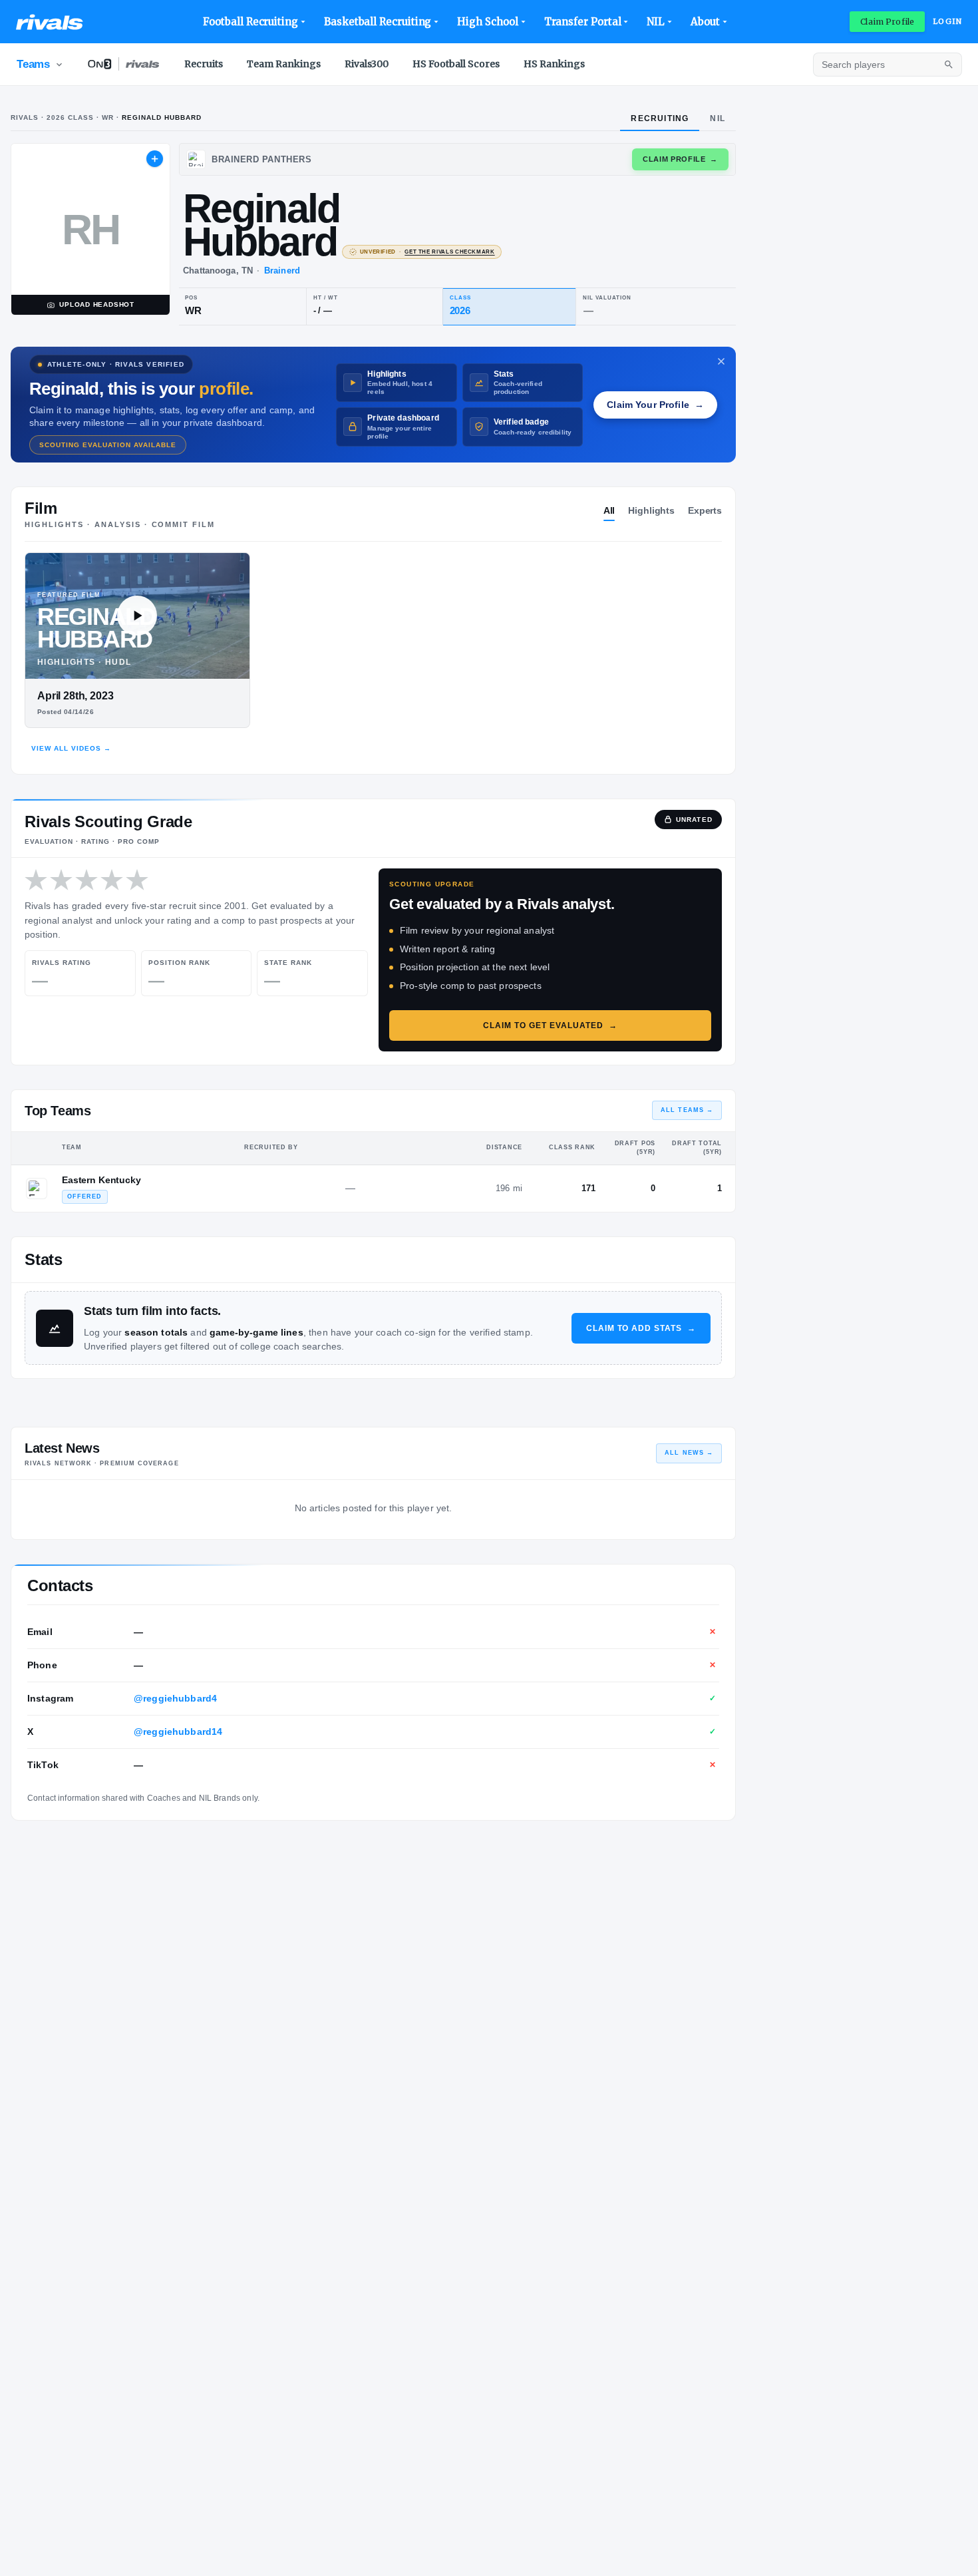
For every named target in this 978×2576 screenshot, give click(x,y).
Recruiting (660, 118)
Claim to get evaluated (550, 1025)
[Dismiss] (721, 361)
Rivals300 (367, 64)
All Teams (687, 1110)
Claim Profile (887, 22)
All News (689, 1453)
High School (487, 22)
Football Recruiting (250, 22)
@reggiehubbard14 (178, 1732)
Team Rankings (284, 64)
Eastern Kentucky (101, 1180)
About (705, 22)
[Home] (50, 22)
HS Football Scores (456, 64)
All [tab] (609, 510)
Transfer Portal (583, 22)
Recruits (204, 64)
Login (947, 21)
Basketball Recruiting (378, 22)
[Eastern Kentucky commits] (37, 1189)
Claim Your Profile (655, 405)
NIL (656, 22)
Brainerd (282, 271)
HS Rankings (554, 64)
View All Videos (71, 748)
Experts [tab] (705, 510)
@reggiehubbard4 (175, 1698)
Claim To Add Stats (641, 1328)
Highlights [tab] (651, 510)
